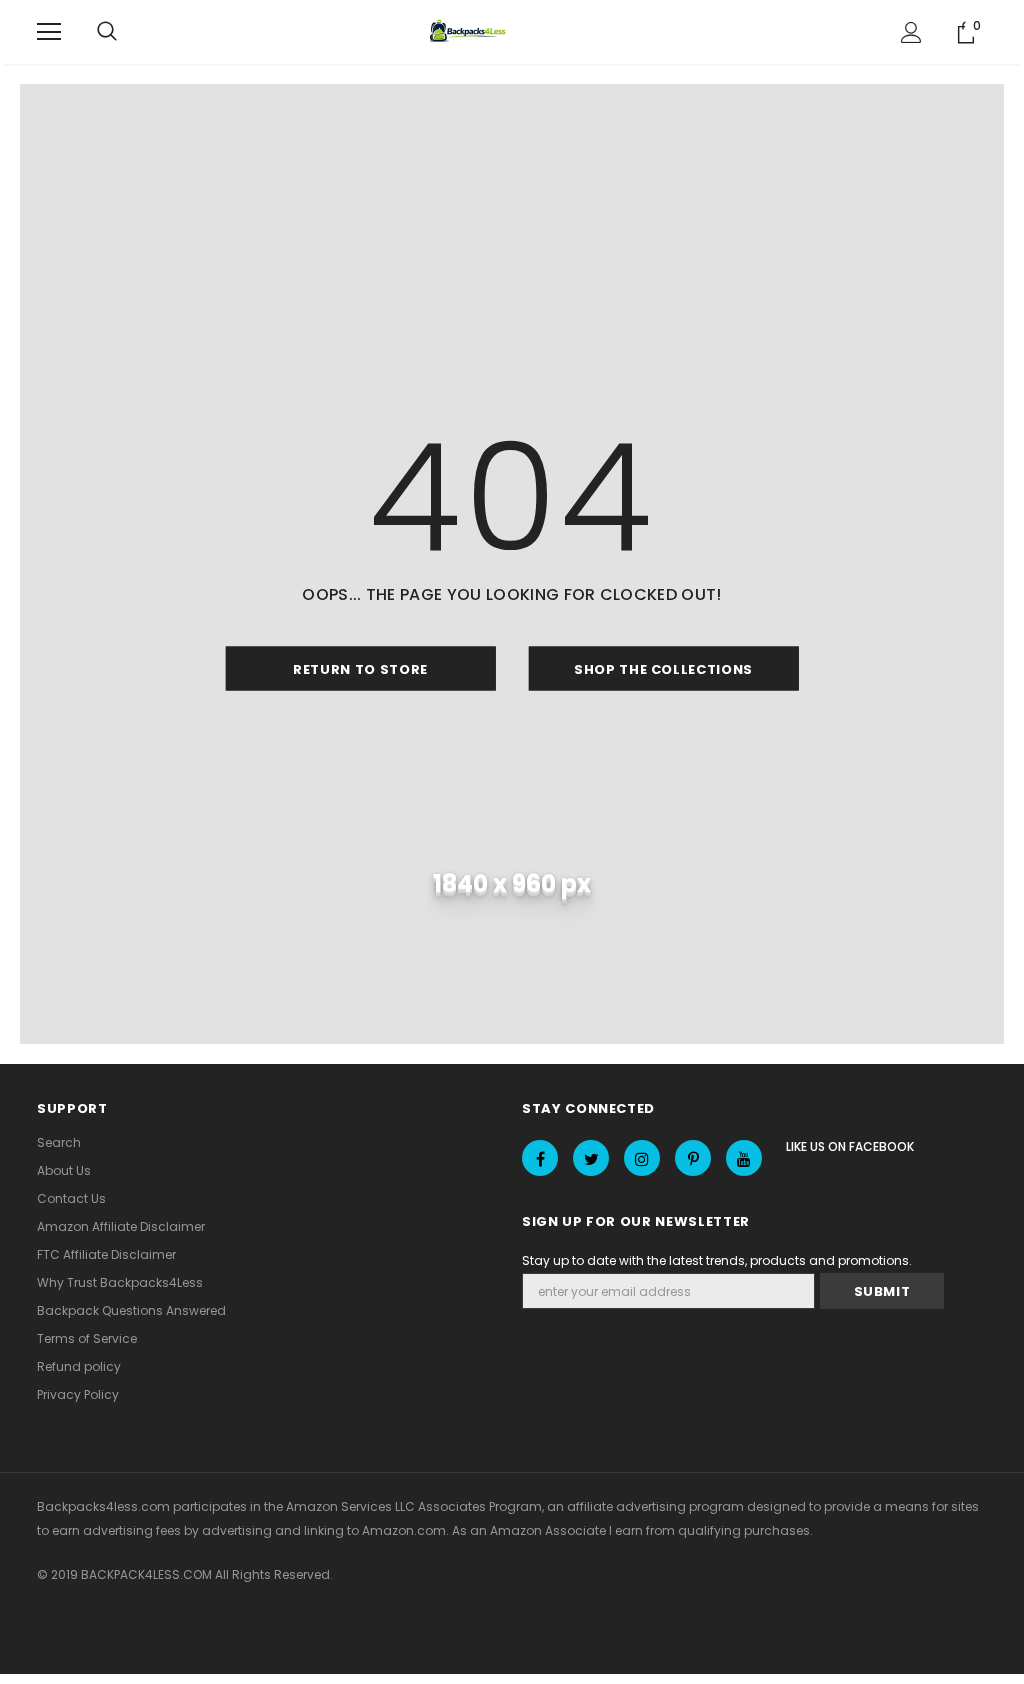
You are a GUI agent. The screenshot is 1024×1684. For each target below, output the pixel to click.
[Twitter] (591, 1158)
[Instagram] (642, 1158)
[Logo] (470, 32)
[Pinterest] (693, 1158)
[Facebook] (540, 1158)
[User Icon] (911, 32)
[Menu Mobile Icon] (49, 32)
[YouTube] (744, 1158)
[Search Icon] (107, 32)
